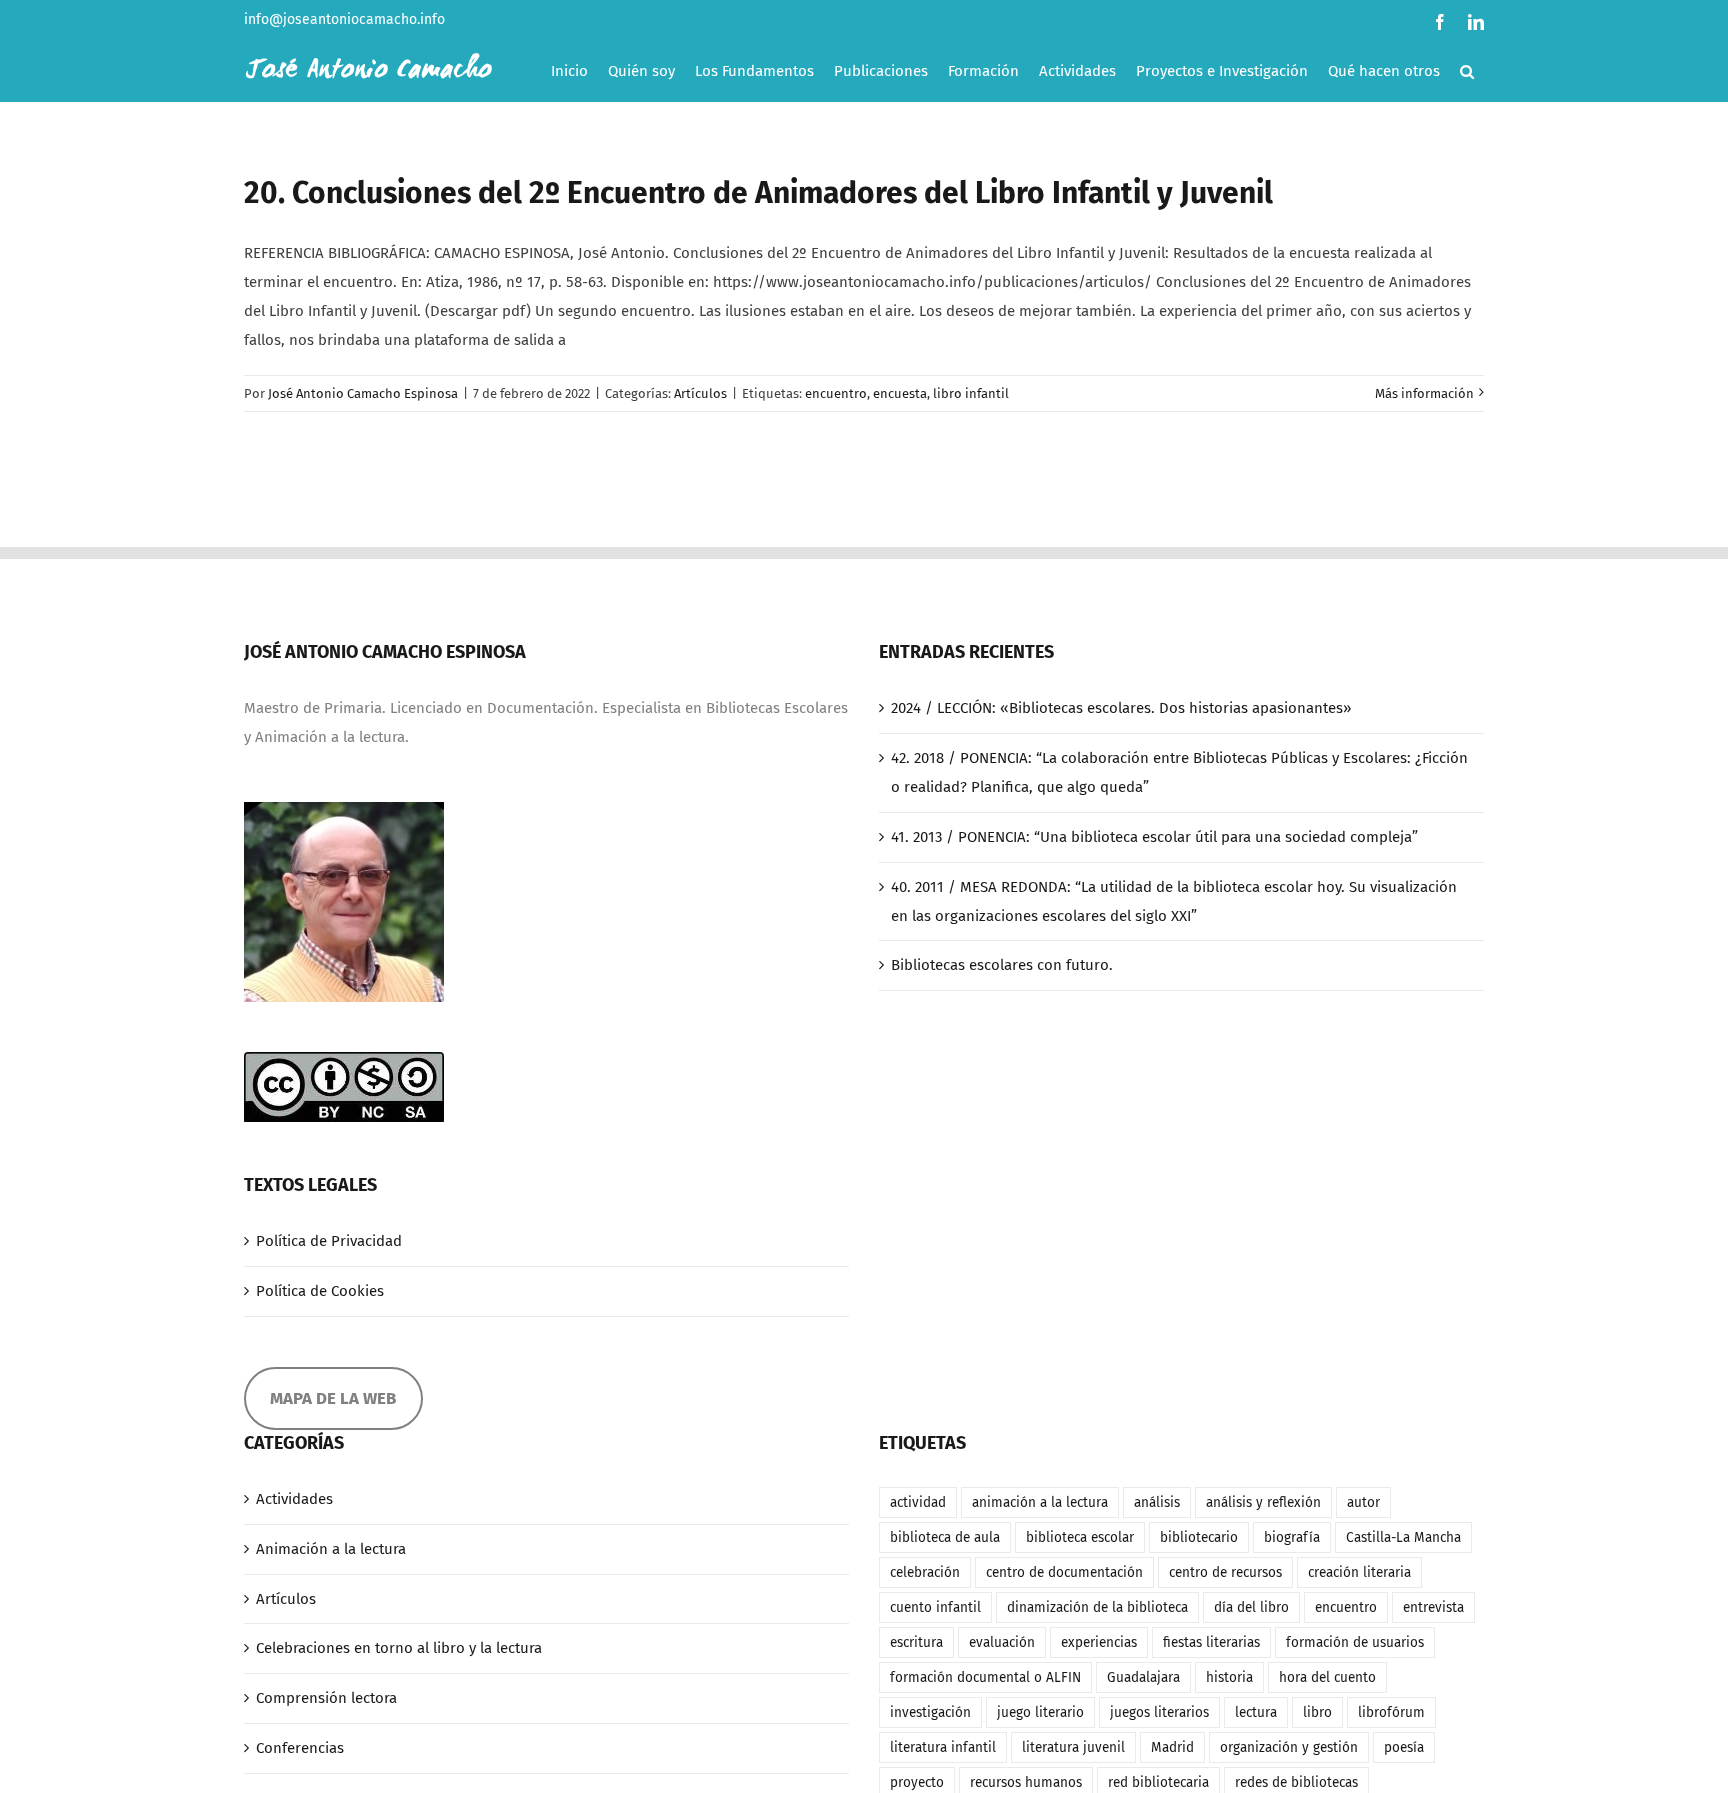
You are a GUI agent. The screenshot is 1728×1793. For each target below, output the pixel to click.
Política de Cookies (320, 1291)
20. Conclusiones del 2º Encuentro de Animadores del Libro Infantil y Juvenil (758, 193)
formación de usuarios (1355, 1642)
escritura (916, 1642)
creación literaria (1359, 1572)
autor (1363, 1502)
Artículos (700, 393)
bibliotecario (1199, 1537)
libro (1317, 1712)
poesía (1404, 1747)
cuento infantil (935, 1607)
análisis (1157, 1502)
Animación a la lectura (331, 1549)
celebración (925, 1572)
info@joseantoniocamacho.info (344, 19)
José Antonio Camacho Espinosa (363, 393)
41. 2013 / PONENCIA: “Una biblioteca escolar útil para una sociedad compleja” (1154, 837)
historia (1229, 1677)
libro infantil (971, 393)
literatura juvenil (1073, 1747)
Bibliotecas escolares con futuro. (1002, 965)
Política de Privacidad (329, 1241)
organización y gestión (1289, 1747)
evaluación (1002, 1642)
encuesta (900, 393)
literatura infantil (943, 1747)
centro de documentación (1064, 1572)
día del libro (1251, 1607)
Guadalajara (1143, 1677)
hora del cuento (1327, 1677)
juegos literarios (1159, 1712)
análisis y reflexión (1263, 1502)
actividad (918, 1502)
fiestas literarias (1211, 1642)
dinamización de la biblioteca (1097, 1607)
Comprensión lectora (326, 1698)
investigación (930, 1712)
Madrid (1172, 1747)
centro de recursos (1225, 1572)
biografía (1292, 1537)
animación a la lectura (1040, 1502)
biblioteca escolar (1080, 1537)
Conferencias (300, 1748)
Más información (1424, 393)
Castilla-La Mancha (1403, 1537)
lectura (1256, 1712)
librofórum (1391, 1712)
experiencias (1099, 1642)
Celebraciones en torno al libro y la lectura (399, 1648)
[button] (1467, 71)
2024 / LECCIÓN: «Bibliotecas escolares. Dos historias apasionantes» (1121, 708)
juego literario (1040, 1712)
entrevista (1433, 1607)
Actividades (294, 1499)
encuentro (836, 393)
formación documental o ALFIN (985, 1677)
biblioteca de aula (945, 1537)
